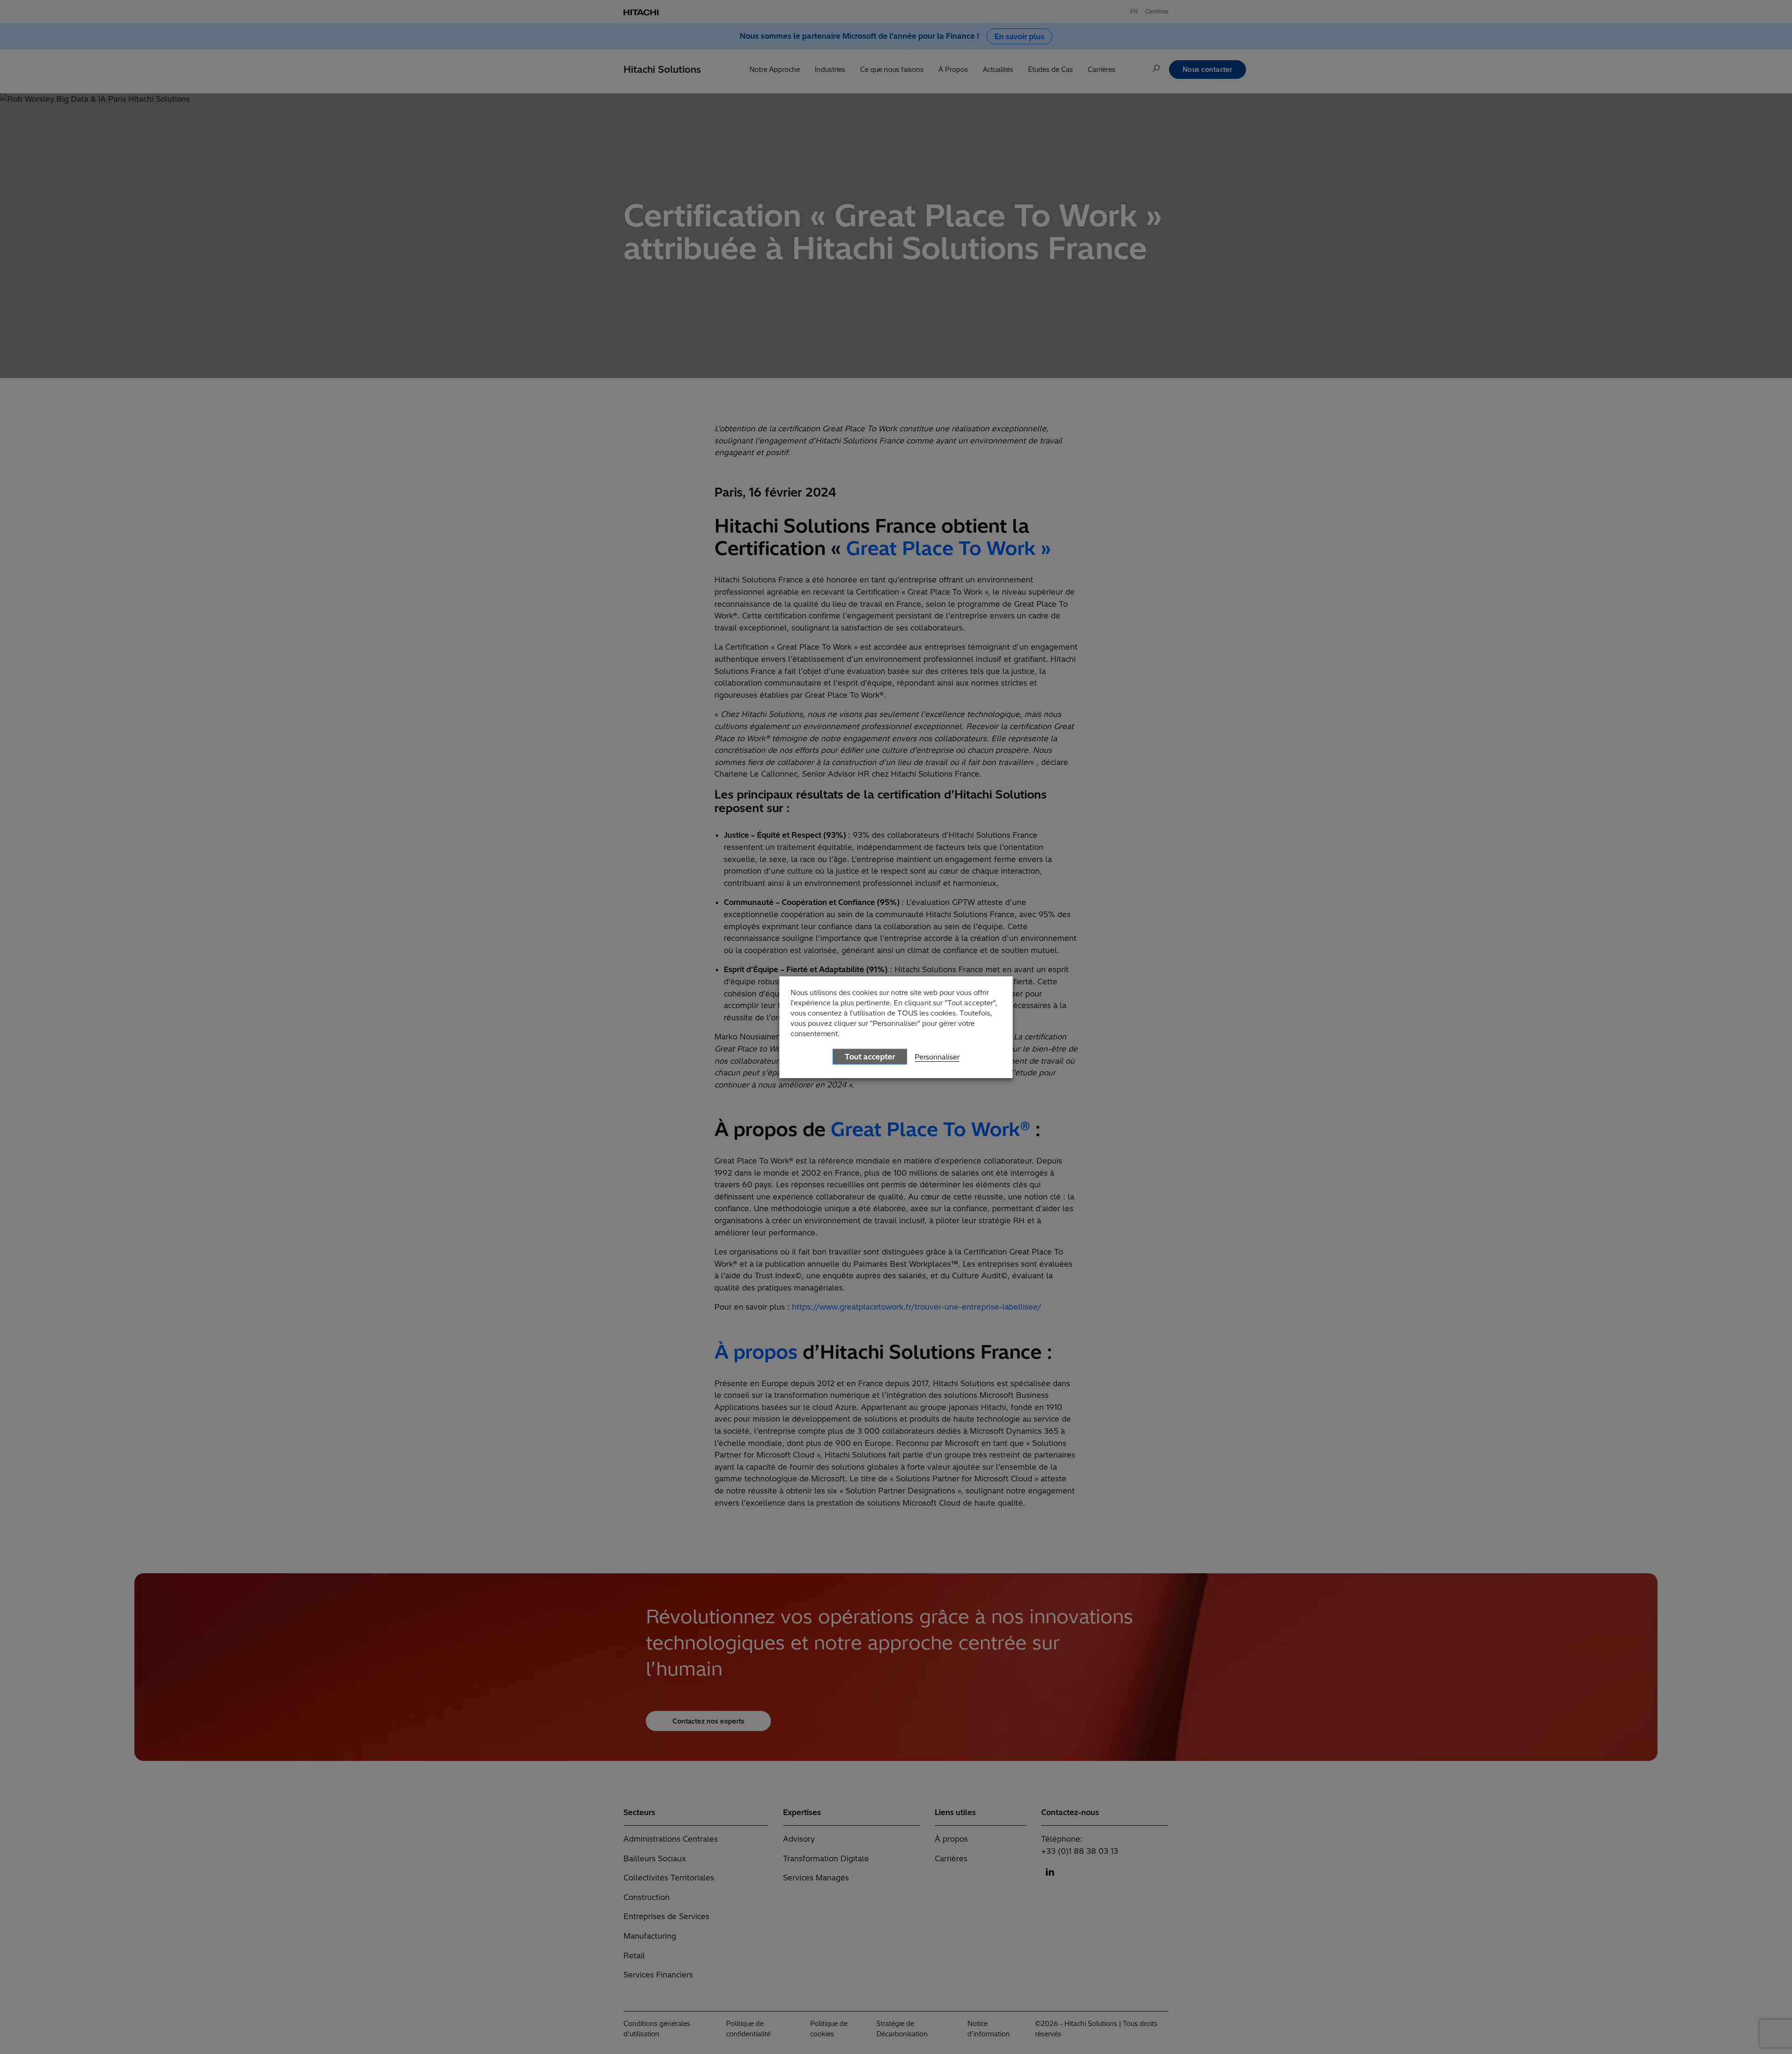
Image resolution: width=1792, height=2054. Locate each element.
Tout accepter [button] (870, 1057)
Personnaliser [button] (937, 1057)
